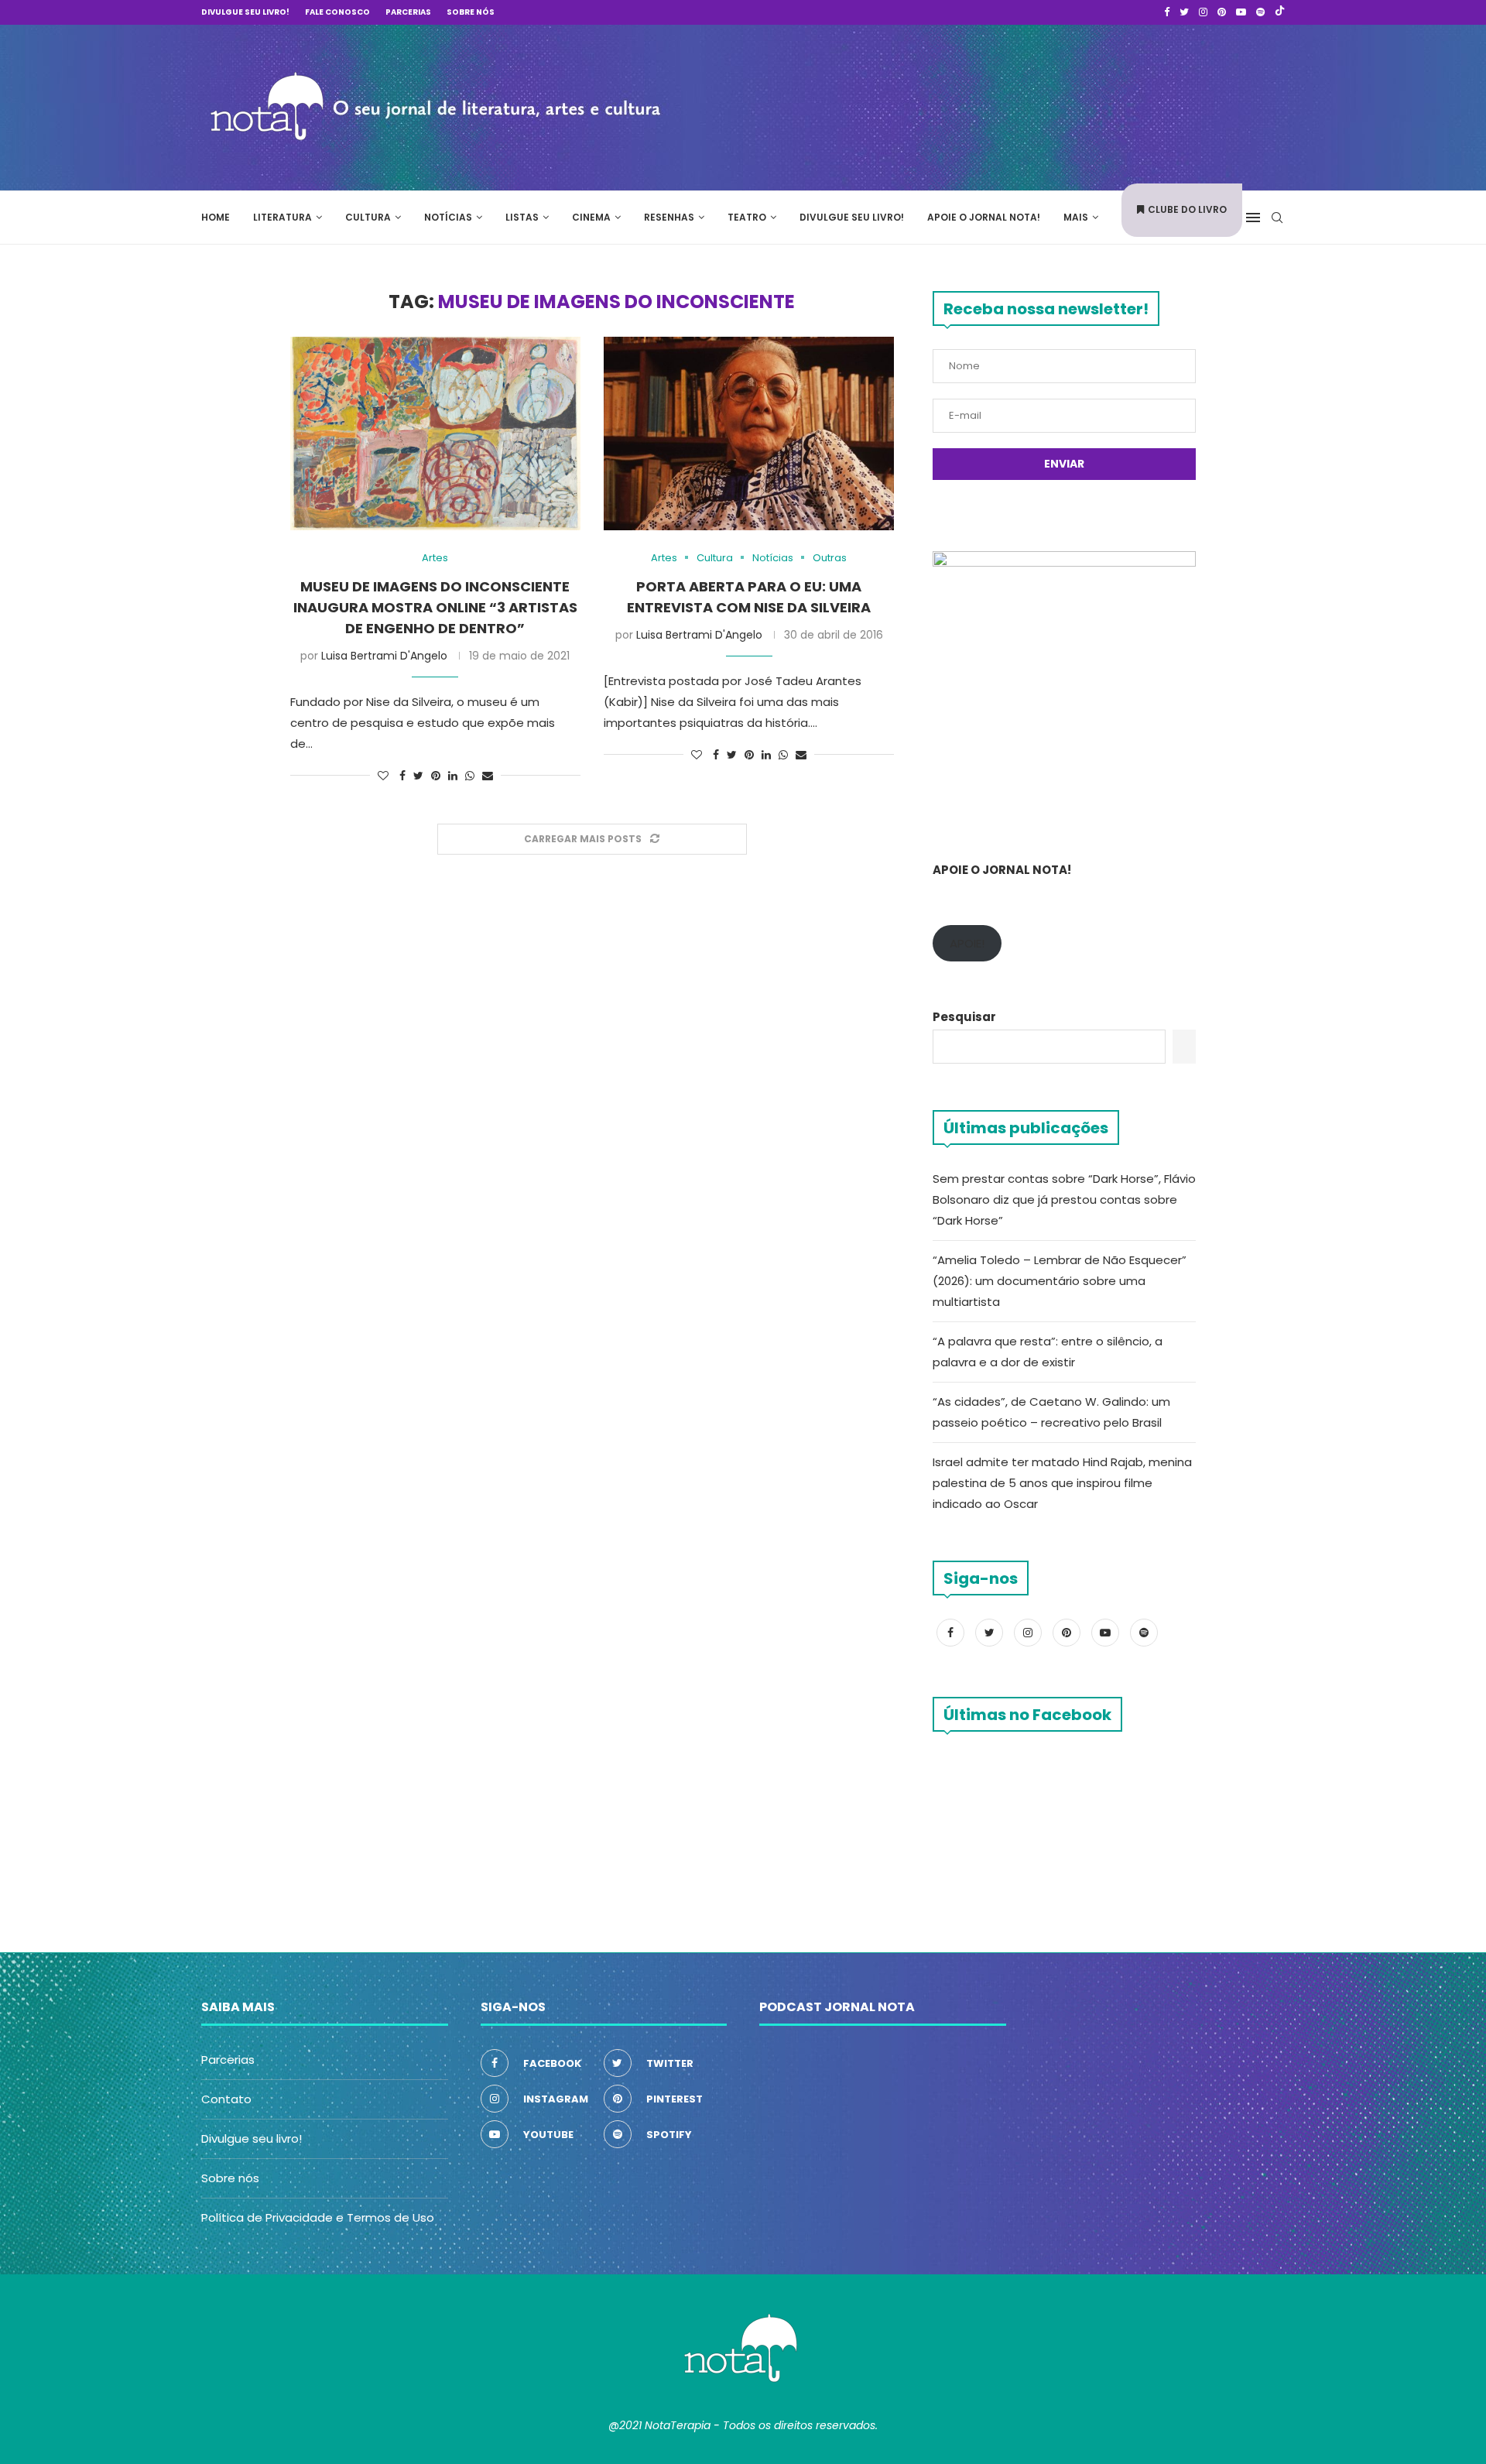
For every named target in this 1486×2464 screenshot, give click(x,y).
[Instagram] (1203, 12)
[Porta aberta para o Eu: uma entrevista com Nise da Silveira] (749, 434)
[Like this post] (383, 776)
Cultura (368, 217)
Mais (1076, 217)
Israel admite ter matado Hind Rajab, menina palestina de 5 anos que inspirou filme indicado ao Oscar (1062, 1483)
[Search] (1277, 218)
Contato (226, 2099)
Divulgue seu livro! (245, 12)
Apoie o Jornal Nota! (984, 217)
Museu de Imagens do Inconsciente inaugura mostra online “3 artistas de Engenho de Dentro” (435, 607)
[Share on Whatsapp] (470, 776)
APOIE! (967, 943)
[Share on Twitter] (418, 776)
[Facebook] (1167, 12)
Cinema (591, 217)
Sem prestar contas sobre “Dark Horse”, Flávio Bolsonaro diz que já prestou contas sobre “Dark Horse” (1064, 1199)
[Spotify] (1260, 12)
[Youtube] (1241, 12)
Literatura (282, 217)
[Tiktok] (1280, 12)
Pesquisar (964, 1017)
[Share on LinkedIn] (453, 776)
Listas (522, 217)
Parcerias (408, 12)
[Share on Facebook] (402, 776)
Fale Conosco (337, 12)
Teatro (747, 217)
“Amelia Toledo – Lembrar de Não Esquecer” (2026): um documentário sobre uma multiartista (1060, 1281)
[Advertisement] (1053, 105)
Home (216, 217)
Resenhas (669, 217)
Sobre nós (471, 12)
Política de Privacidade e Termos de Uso (318, 2217)
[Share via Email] (488, 776)
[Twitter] (1184, 12)
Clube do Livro (1187, 209)
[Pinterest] (1222, 12)
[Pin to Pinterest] (436, 776)
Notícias (448, 217)
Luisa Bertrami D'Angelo (384, 656)
